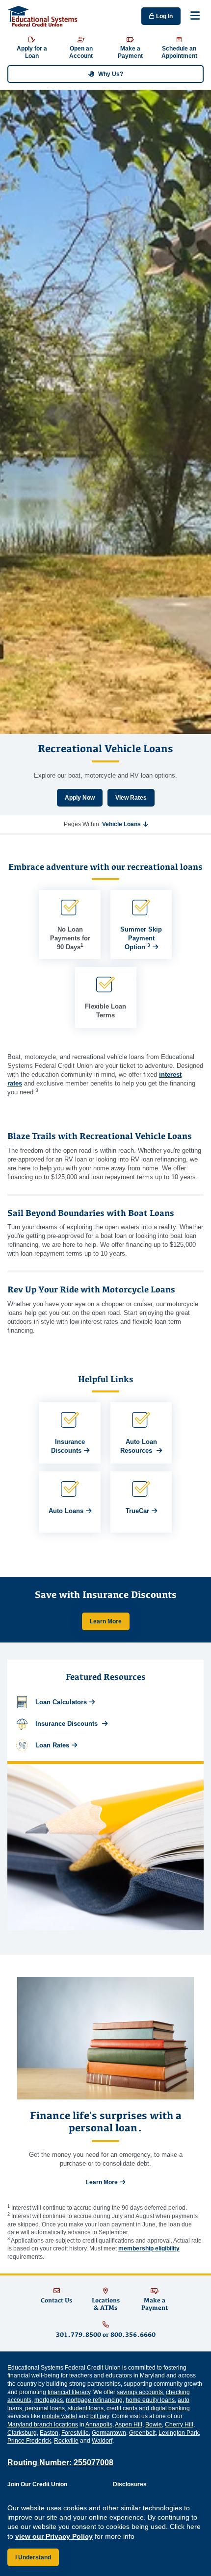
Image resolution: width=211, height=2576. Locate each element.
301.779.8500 (79, 2335)
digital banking (170, 2408)
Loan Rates (52, 1745)
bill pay (100, 2416)
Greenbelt (142, 2433)
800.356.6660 (133, 2335)
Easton (49, 2433)
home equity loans (150, 2400)
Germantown (109, 2433)
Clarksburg (22, 2433)
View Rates (131, 798)
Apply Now (80, 798)
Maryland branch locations (43, 2424)
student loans (86, 2408)
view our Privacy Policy (54, 2536)
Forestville (75, 2433)
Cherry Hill (179, 2424)
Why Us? (111, 74)
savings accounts (140, 2392)
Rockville (66, 2441)
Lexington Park (179, 2433)
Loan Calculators (61, 1702)
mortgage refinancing (94, 2400)
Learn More (106, 1621)
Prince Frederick (29, 2441)
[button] (125, 824)
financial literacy (69, 2392)
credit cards (122, 2408)
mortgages (49, 2400)
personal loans (45, 2408)
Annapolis (99, 2424)
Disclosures (130, 2484)
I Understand (33, 2557)
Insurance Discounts (67, 1724)
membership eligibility (149, 2248)
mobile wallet (59, 2416)
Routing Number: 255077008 (60, 2462)
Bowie (154, 2424)
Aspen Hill (129, 2424)
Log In (164, 16)
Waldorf (102, 2441)
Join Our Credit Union (37, 2484)
